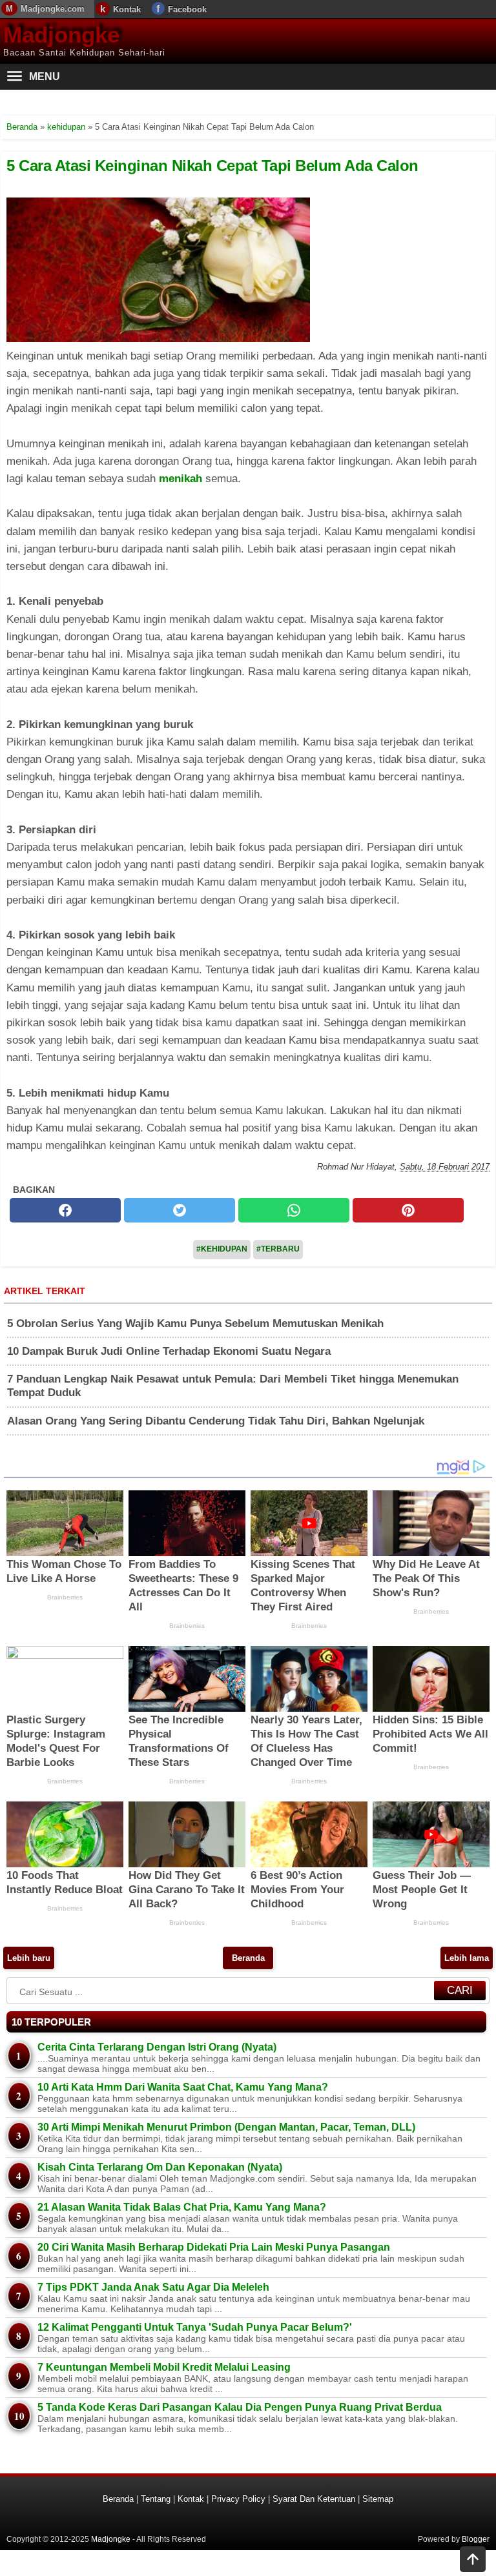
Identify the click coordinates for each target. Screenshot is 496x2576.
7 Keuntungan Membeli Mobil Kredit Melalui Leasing (164, 2367)
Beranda (248, 1958)
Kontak (127, 9)
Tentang (156, 2499)
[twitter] (180, 1210)
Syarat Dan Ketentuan (314, 2499)
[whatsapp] (294, 1210)
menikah (181, 479)
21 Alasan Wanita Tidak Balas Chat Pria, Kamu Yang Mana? (182, 2207)
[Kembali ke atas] (473, 2561)
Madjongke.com (53, 9)
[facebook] (65, 1210)
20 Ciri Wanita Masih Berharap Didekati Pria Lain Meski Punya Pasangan (214, 2247)
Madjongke (61, 35)
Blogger (476, 2539)
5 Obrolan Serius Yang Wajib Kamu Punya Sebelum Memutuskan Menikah (195, 1323)
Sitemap (378, 2499)
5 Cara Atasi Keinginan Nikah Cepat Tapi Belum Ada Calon (212, 166)
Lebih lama (467, 1958)
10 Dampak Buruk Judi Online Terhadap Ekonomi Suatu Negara (169, 1351)
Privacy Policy (238, 2499)
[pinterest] (408, 1210)
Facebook (187, 9)
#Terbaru (278, 1249)
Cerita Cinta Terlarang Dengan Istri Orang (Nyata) (157, 2047)
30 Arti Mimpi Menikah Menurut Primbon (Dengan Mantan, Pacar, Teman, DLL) (226, 2127)
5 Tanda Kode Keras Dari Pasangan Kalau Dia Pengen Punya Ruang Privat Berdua (240, 2407)
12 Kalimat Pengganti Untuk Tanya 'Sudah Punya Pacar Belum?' (195, 2327)
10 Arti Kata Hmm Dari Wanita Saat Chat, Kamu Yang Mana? (183, 2087)
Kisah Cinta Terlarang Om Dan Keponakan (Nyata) (160, 2167)
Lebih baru (29, 1958)
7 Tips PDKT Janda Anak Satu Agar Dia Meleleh (153, 2287)
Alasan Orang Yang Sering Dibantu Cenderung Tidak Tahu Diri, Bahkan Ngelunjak (216, 1421)
